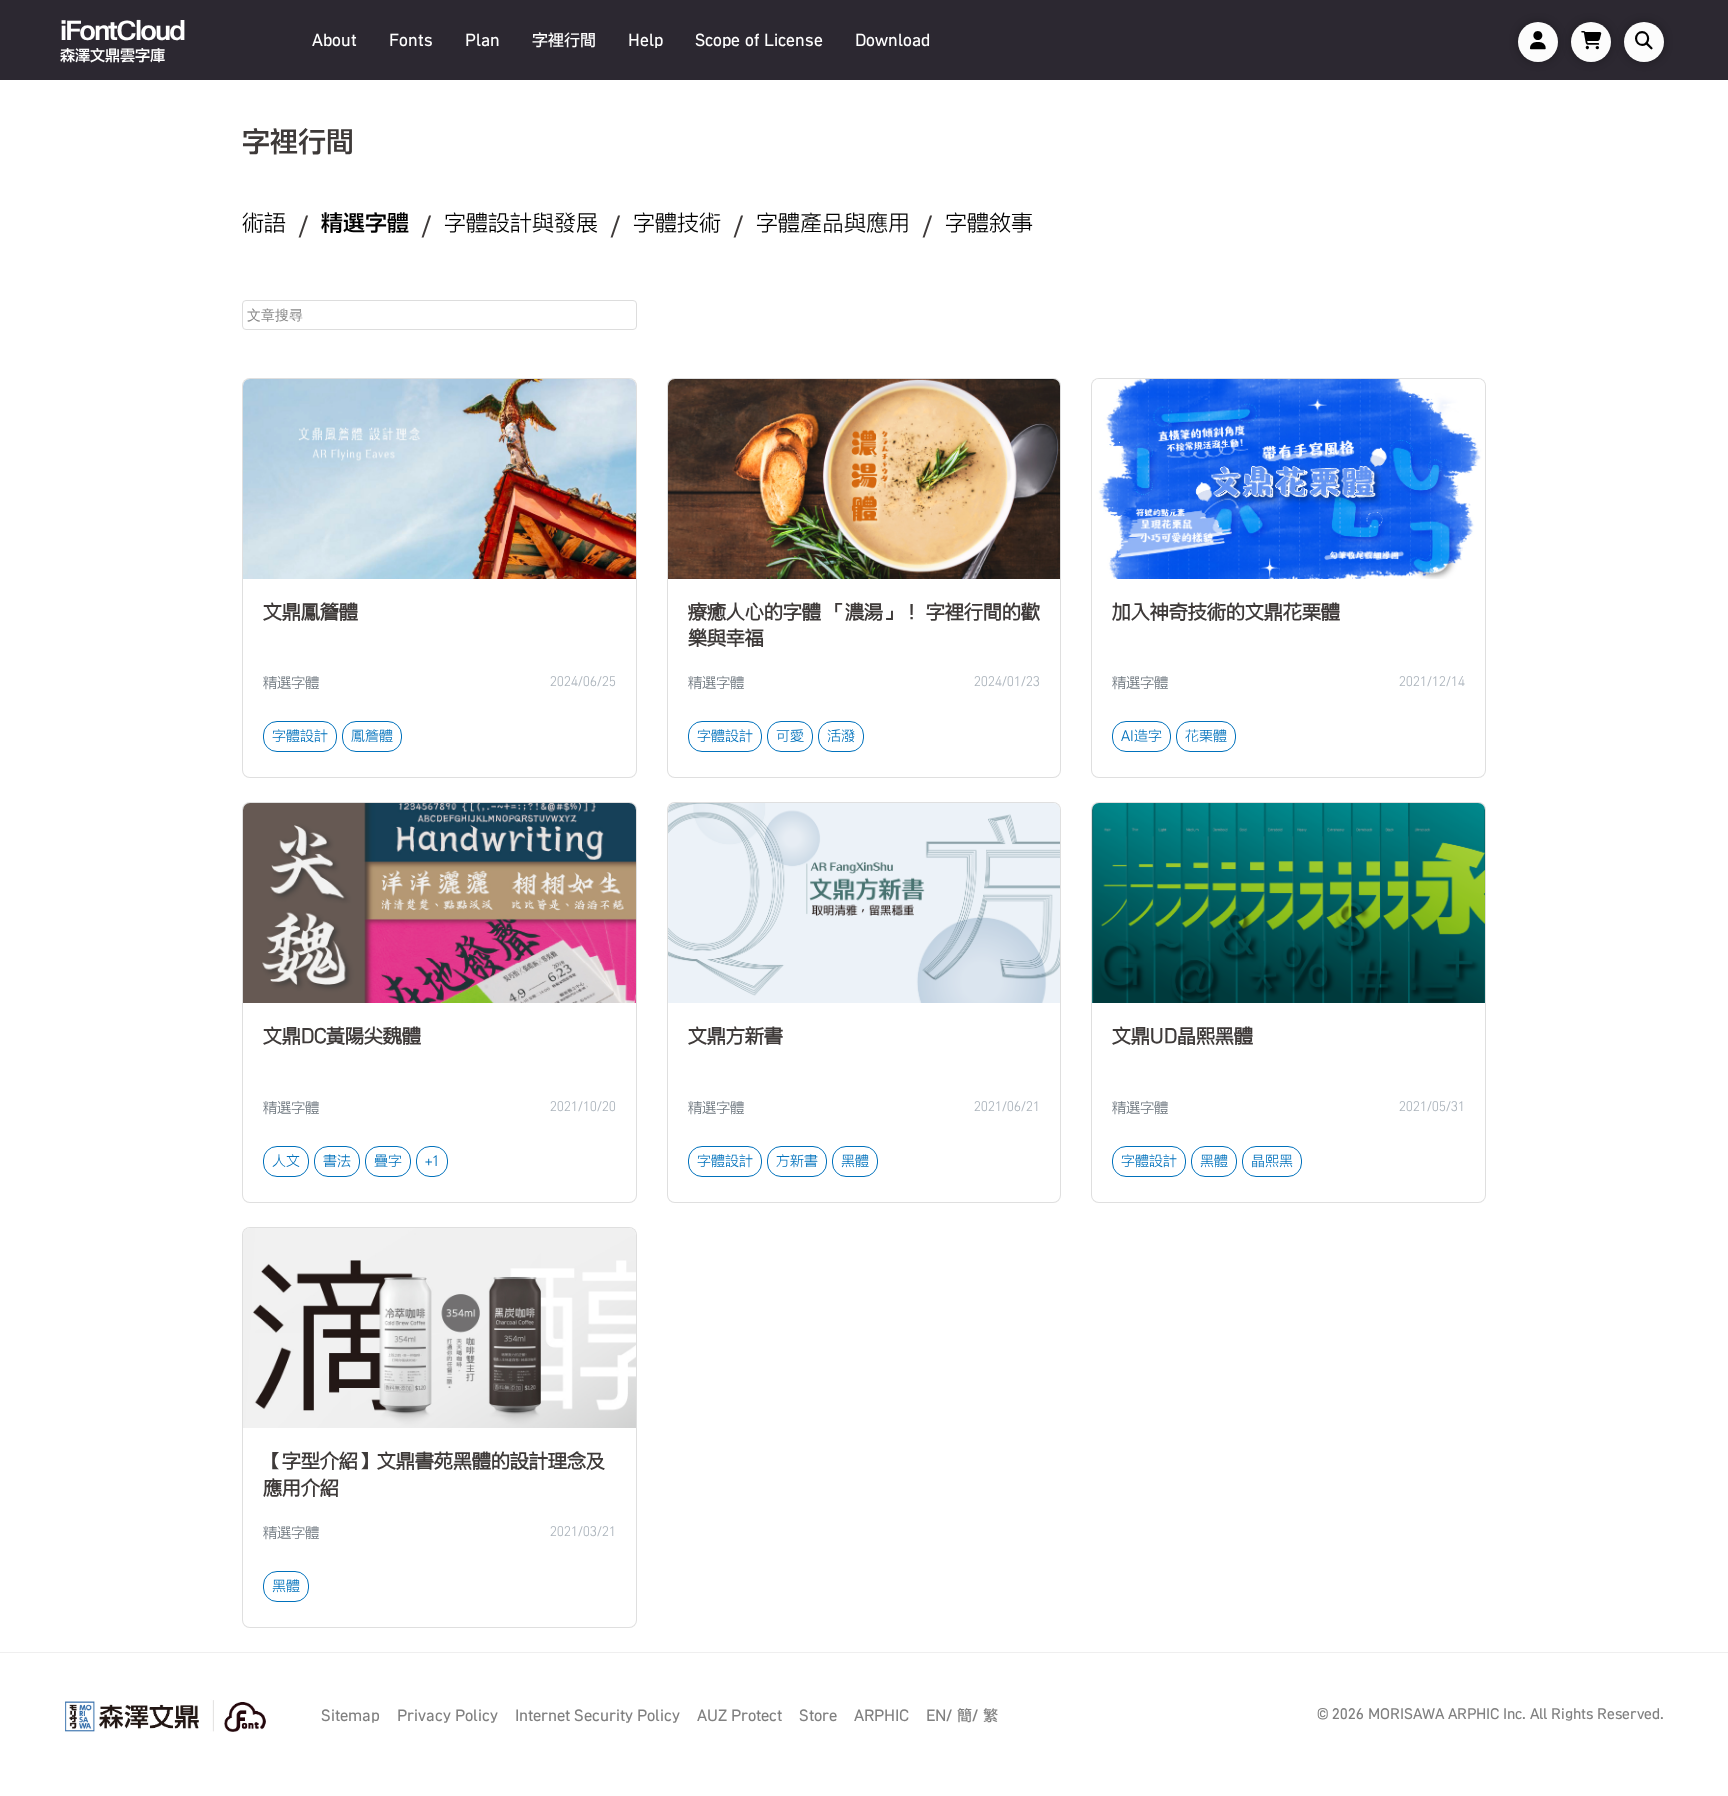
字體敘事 (989, 223)
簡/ (967, 1715)
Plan (482, 40)
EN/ (939, 1715)
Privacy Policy (447, 1715)
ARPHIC (881, 1715)
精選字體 (365, 223)
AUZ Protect (739, 1715)
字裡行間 (564, 40)
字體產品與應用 (833, 223)
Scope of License (759, 40)
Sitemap (350, 1715)
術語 (264, 223)
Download (892, 40)
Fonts (411, 40)
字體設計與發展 (521, 223)
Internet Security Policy (597, 1715)
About (334, 40)
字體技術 (677, 223)
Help (645, 40)
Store (818, 1715)
